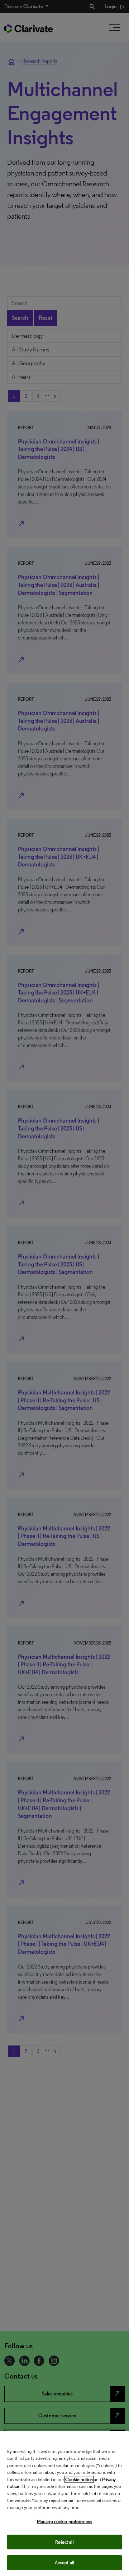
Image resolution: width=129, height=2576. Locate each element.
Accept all (64, 2563)
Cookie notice (79, 2479)
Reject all (64, 2542)
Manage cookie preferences (64, 2522)
